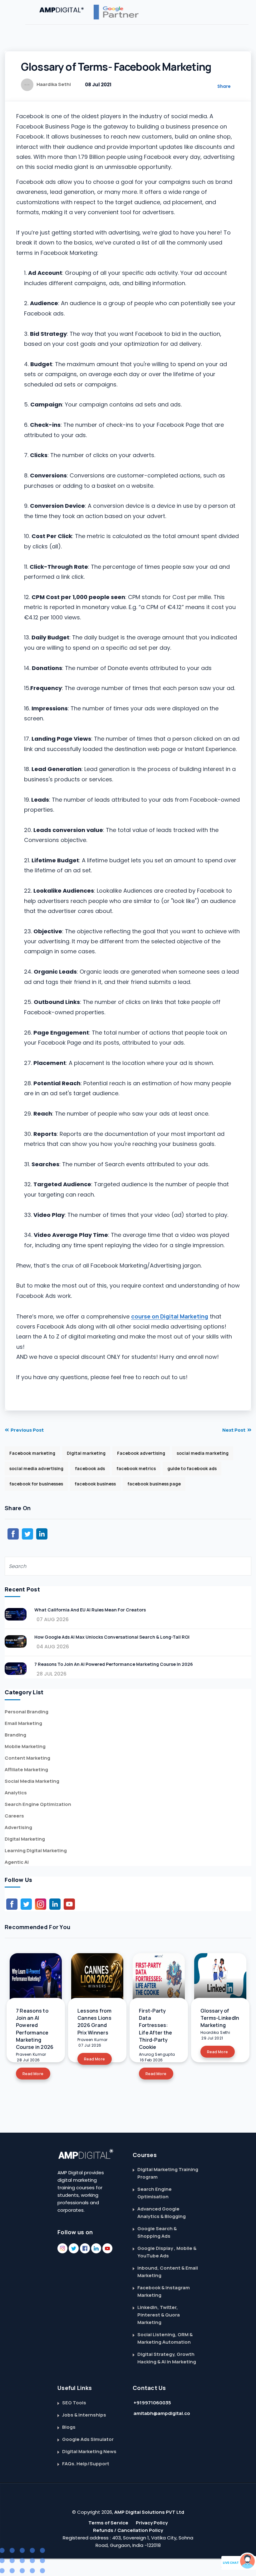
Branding (15, 1735)
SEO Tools (74, 2403)
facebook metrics (136, 1468)
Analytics (16, 1793)
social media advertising (36, 1468)
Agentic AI (17, 1862)
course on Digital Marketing (170, 1316)
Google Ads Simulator (88, 2439)
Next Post (234, 1430)
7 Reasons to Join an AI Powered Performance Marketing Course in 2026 (114, 1664)
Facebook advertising (141, 1453)
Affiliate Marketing (26, 1769)
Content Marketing (27, 1758)
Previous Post (27, 1430)
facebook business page (154, 1484)
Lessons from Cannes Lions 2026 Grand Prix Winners (94, 2022)
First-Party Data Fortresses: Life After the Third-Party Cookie (155, 2029)
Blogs (69, 2427)
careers (14, 1816)
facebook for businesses (36, 1484)
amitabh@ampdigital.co (162, 2413)
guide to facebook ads (192, 1468)
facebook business (95, 1484)
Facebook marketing (32, 1453)
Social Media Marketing (32, 1781)
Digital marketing (86, 1453)
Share (224, 86)
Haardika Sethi (54, 84)
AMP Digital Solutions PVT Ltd (149, 2512)
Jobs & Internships (84, 2415)
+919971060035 (152, 2403)
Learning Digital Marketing (36, 1850)
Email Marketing (23, 1723)
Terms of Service (108, 2523)
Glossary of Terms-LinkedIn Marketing (220, 2018)
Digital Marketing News (89, 2451)
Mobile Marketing (25, 1746)
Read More (33, 2074)
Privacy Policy (152, 2523)
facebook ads (90, 1468)
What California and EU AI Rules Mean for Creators (90, 1610)
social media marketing (203, 1453)
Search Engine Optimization (38, 1804)
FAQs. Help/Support (86, 2464)
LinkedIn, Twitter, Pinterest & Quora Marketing (159, 2315)
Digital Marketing (25, 1839)
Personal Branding (27, 1712)
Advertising (18, 1827)
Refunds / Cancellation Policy (128, 2530)
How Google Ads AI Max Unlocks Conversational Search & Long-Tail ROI (112, 1637)
